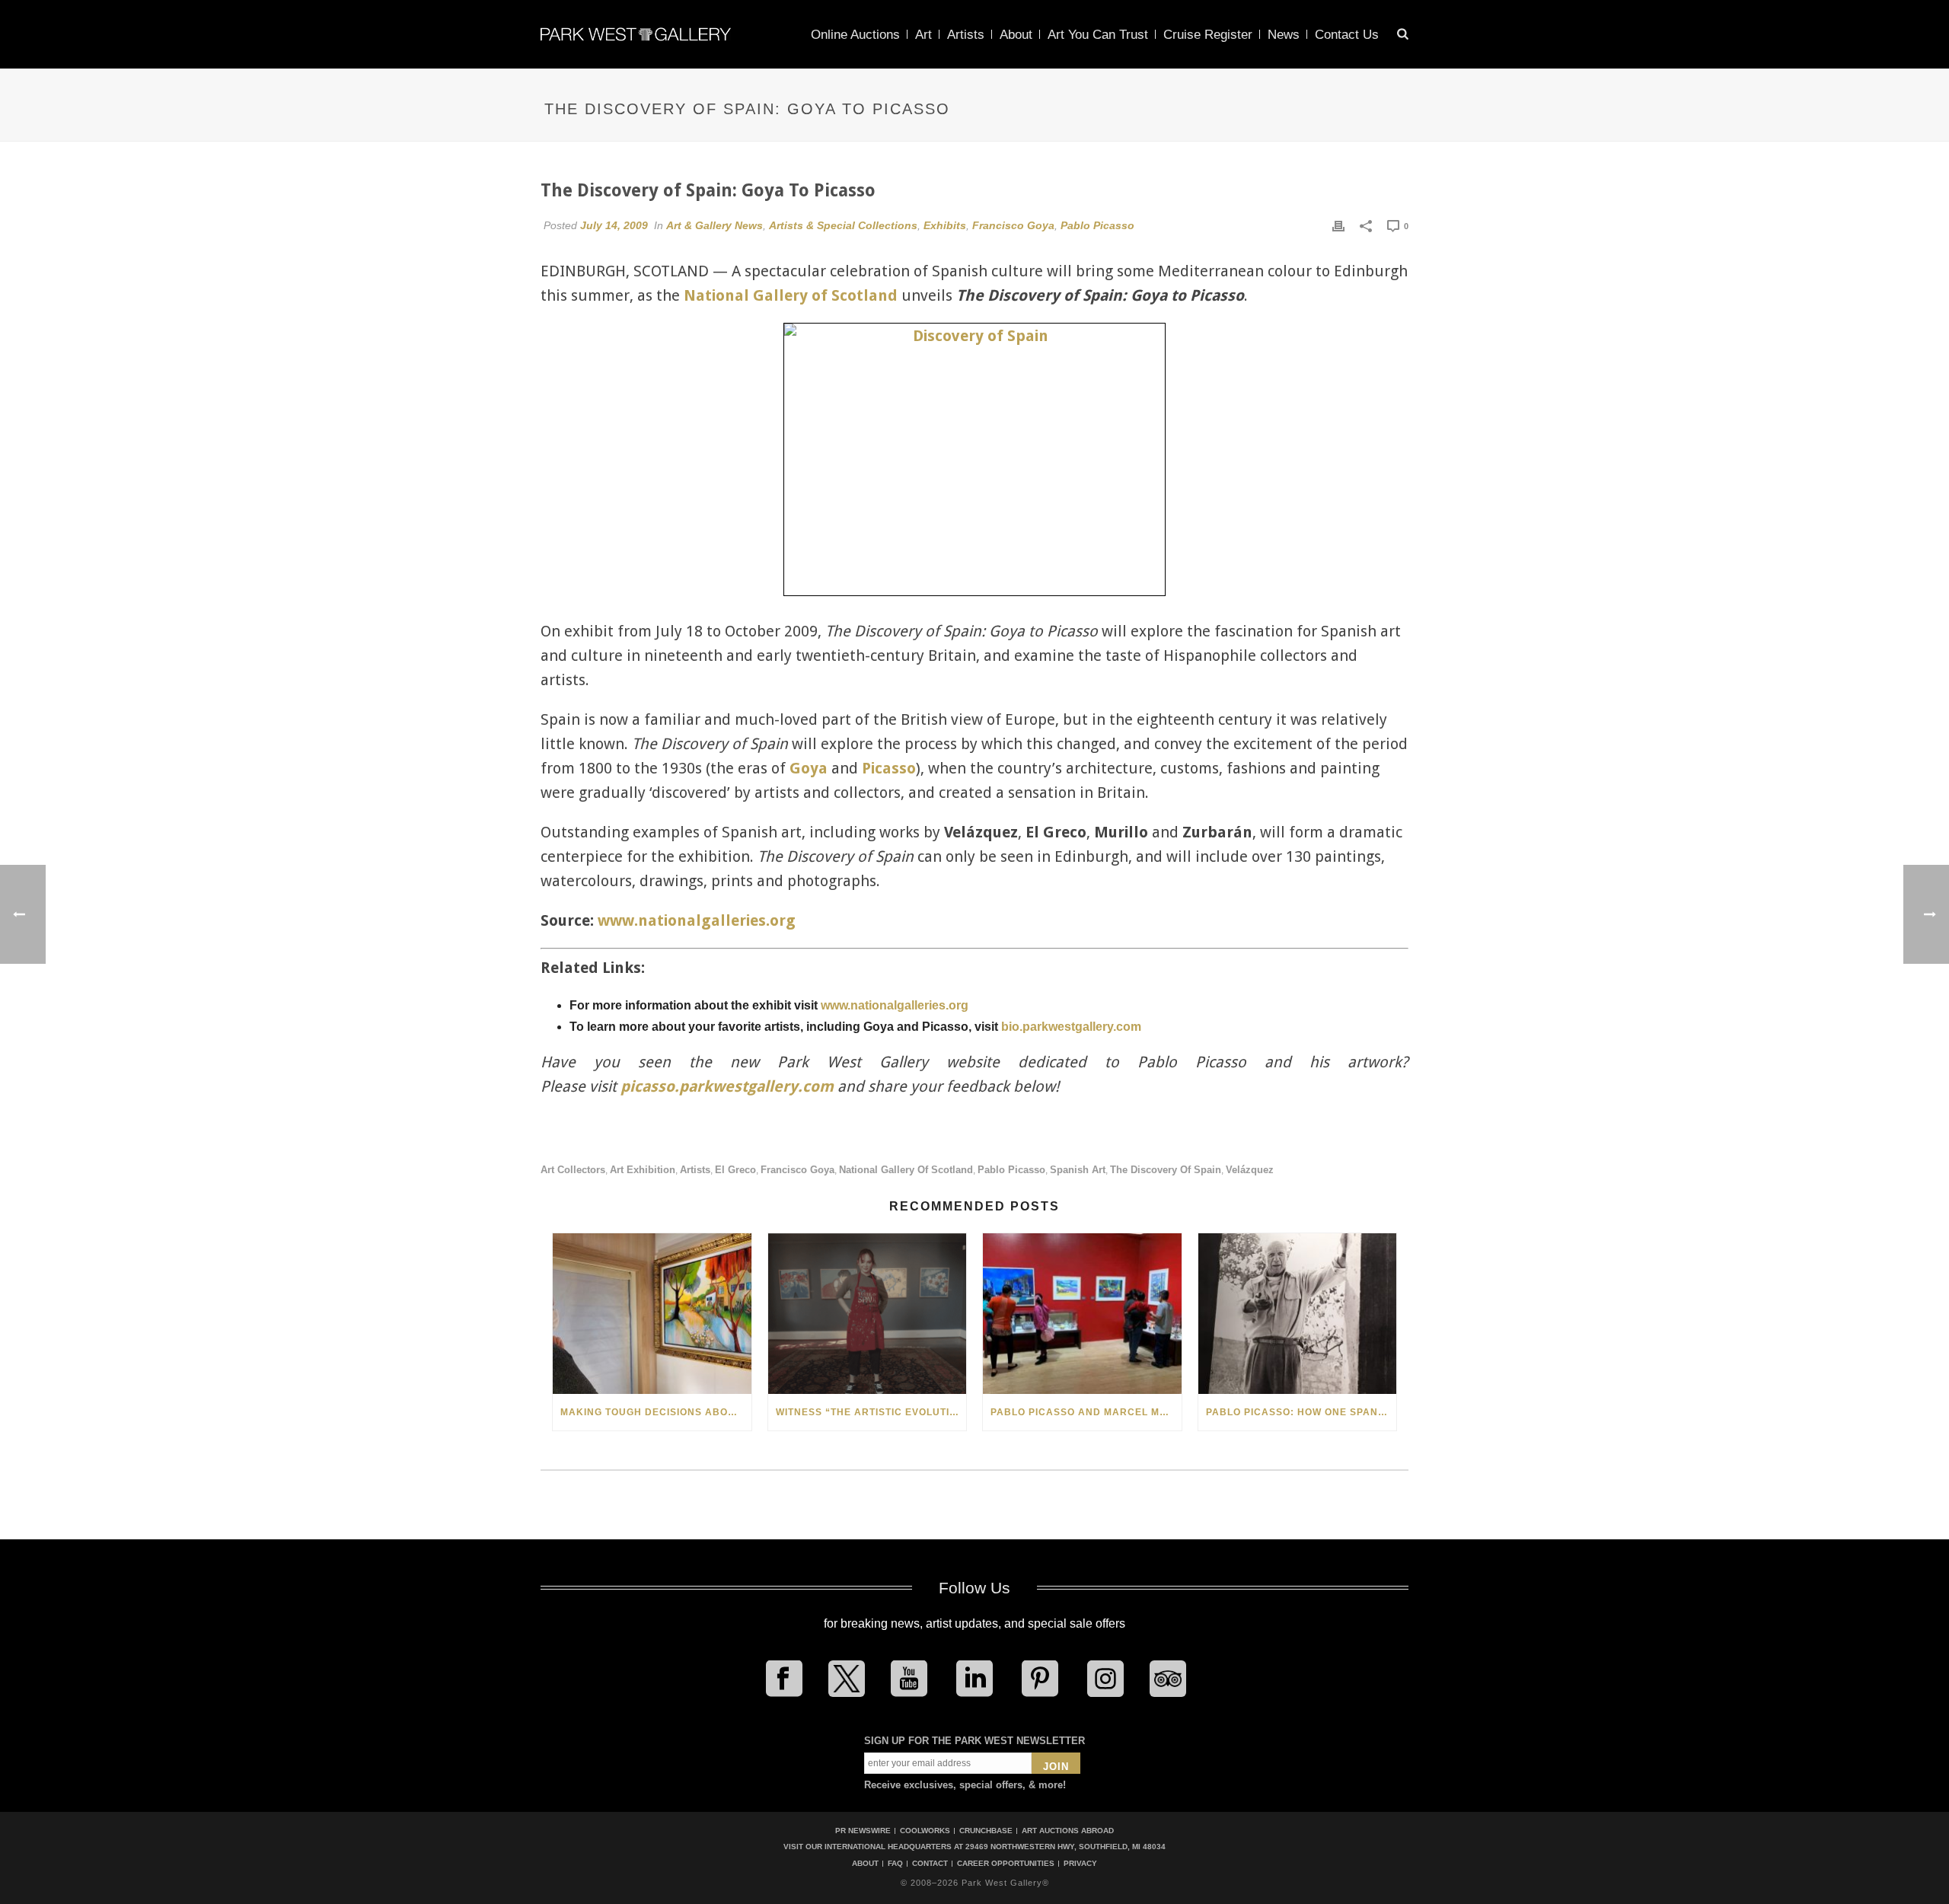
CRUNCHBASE (986, 1831)
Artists (966, 35)
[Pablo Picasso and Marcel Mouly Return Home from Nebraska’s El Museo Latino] (1082, 1314)
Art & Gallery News (715, 225)
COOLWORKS (925, 1831)
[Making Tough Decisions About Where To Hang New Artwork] (652, 1314)
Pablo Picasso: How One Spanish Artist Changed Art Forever (1301, 1412)
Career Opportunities (1006, 1864)
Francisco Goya (1013, 225)
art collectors (573, 1170)
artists (695, 1170)
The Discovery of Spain (1166, 1170)
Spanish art (1078, 1170)
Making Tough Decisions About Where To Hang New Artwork (656, 1412)
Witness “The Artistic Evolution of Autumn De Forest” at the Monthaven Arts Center (871, 1412)
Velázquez (1250, 1170)
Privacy (1080, 1864)
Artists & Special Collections (843, 225)
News (1284, 35)
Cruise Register (1208, 35)
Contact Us (1347, 35)
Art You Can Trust (1098, 35)
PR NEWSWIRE (863, 1831)
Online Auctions (855, 35)
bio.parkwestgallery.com (1071, 1027)
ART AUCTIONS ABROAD (1068, 1831)
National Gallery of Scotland (791, 295)
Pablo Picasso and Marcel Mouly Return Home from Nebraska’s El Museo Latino (1086, 1412)
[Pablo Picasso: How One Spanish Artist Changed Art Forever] (1298, 1314)
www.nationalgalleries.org (697, 920)
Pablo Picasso (1097, 225)
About (1016, 35)
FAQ (895, 1864)
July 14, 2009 (614, 225)
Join (1056, 1767)
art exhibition (643, 1170)
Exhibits (945, 225)
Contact (930, 1864)
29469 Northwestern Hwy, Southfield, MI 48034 (1065, 1847)
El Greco (735, 1170)
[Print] (1338, 225)
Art (923, 35)
